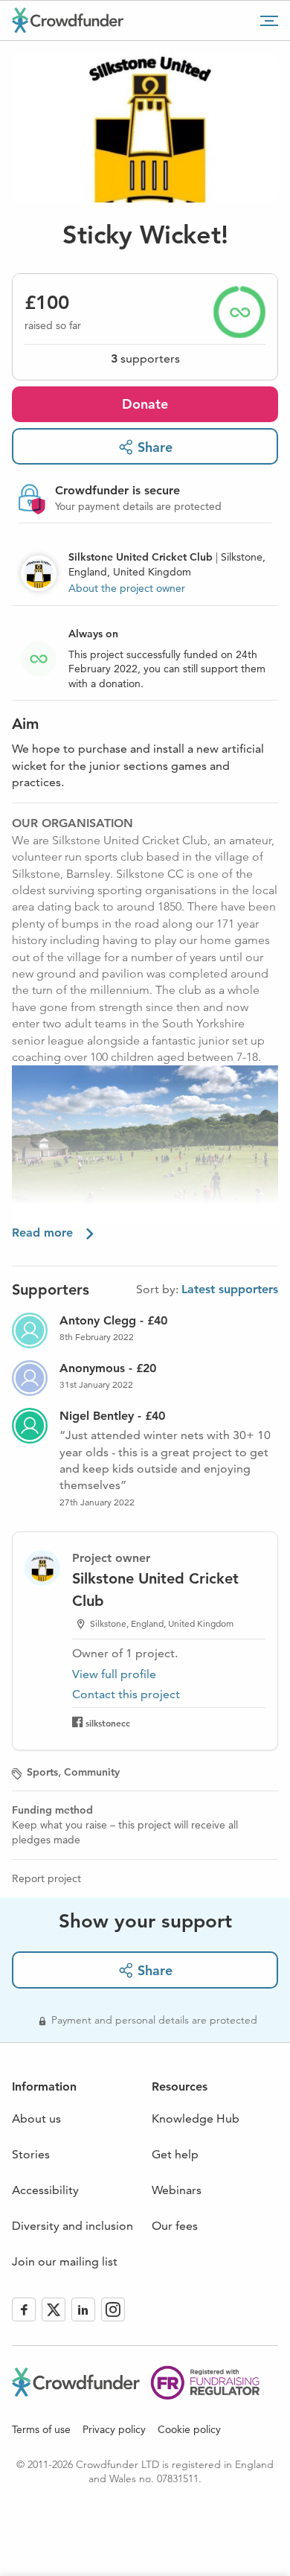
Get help (175, 2154)
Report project (46, 1878)
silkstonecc (108, 1723)
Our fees (175, 2226)
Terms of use (41, 2429)
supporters (145, 358)
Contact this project (126, 1694)
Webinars (177, 2190)
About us (36, 2118)
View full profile (114, 1674)
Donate (145, 404)
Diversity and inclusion (72, 2226)
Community (92, 1772)
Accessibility (45, 2190)
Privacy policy (114, 2429)
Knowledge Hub (196, 2118)
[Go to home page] (68, 20)
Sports (42, 1772)
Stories (31, 2154)
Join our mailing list (65, 2261)
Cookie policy (189, 2429)
